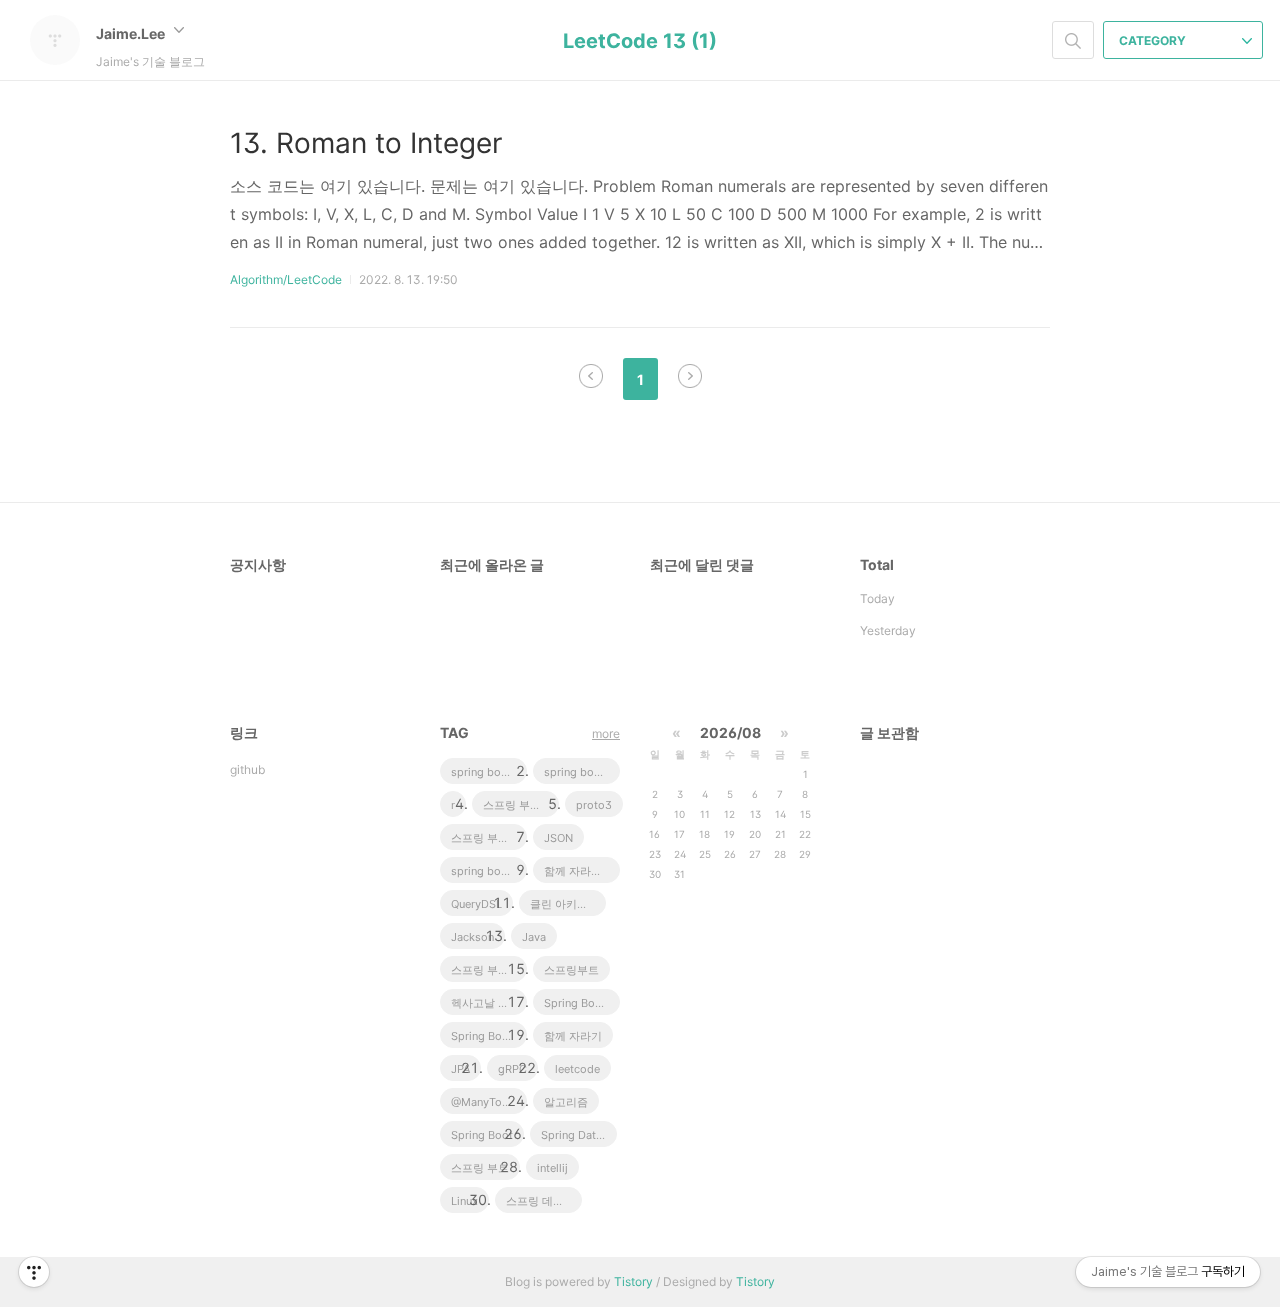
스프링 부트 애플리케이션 (489, 970)
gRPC (512, 1069)
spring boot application (489, 871)
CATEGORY (1154, 40)
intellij (552, 1168)
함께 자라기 (573, 1036)
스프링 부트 (480, 1168)
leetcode (577, 1069)
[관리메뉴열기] (34, 1272)
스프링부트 (571, 970)
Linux (464, 1201)
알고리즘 (566, 1102)
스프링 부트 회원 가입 (489, 838)
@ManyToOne (486, 1102)
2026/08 (730, 732)
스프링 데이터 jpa (544, 1201)
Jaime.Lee (132, 33)
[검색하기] (1073, 40)
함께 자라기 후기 (582, 871)
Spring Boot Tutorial (489, 1036)
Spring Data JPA (579, 1135)
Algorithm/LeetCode (286, 279)
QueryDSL (476, 904)
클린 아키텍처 (564, 904)
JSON (558, 838)
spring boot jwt (582, 772)
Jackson (472, 937)
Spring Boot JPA (582, 1003)
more (606, 733)
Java (534, 937)
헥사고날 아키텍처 (489, 1003)
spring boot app (489, 772)
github (247, 769)
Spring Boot (482, 1135)
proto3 (594, 805)
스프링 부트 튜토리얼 (521, 805)
